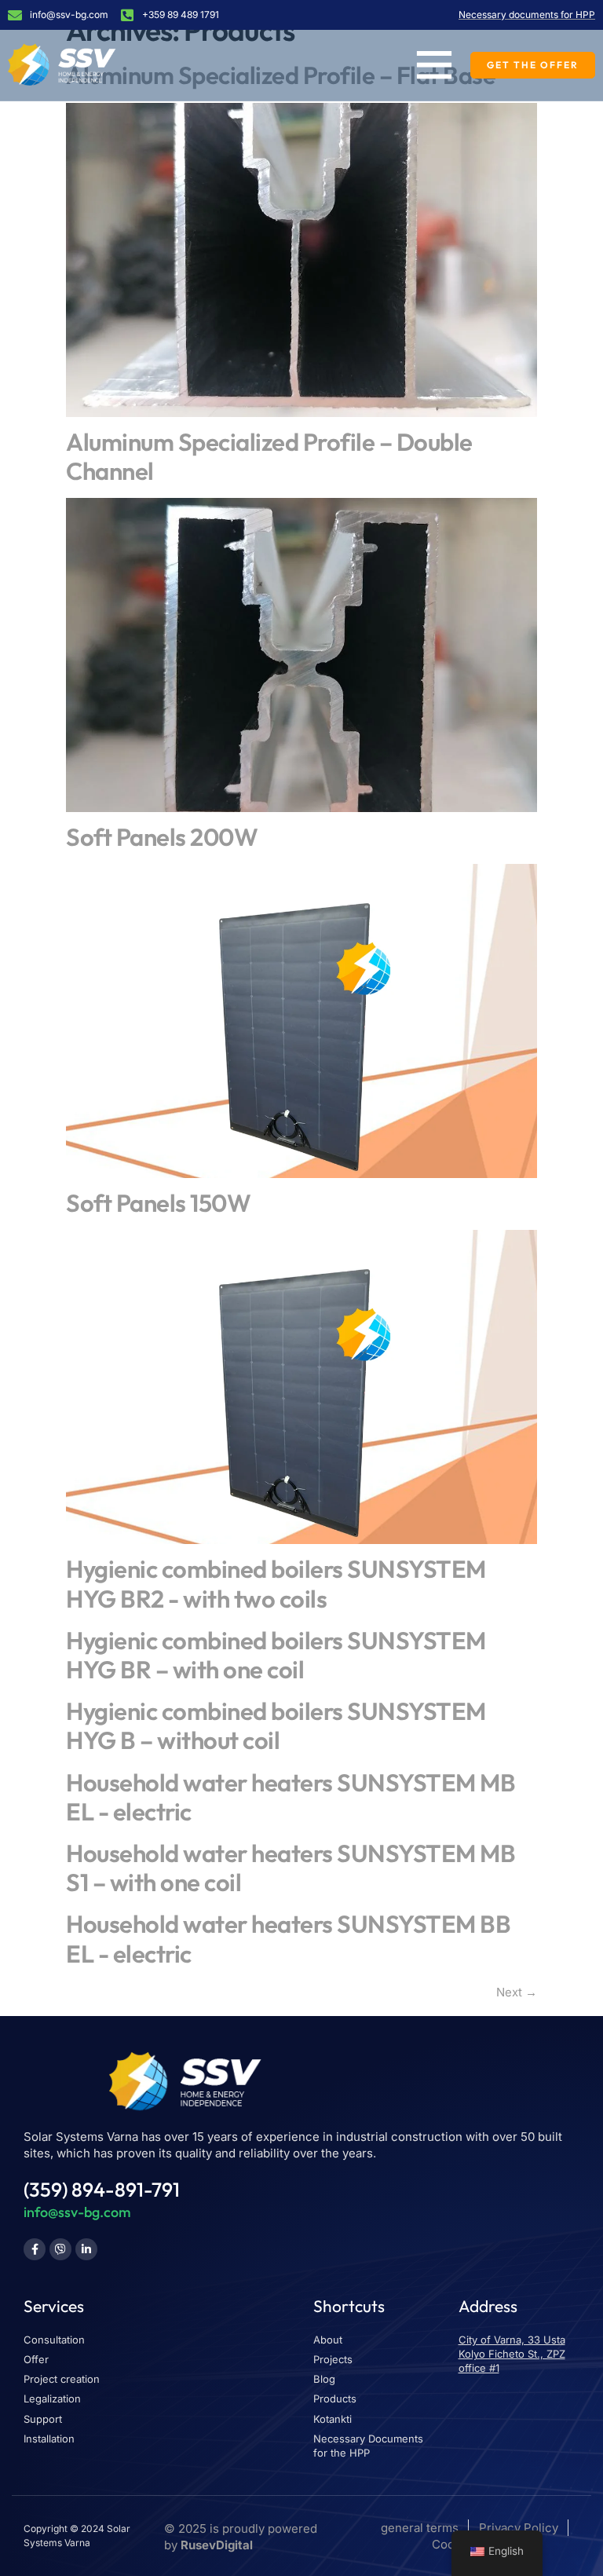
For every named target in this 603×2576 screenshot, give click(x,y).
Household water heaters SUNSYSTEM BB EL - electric (288, 1938)
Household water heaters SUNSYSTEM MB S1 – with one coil (291, 1868)
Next (517, 1992)
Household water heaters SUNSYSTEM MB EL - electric (291, 1797)
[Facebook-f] (35, 2249)
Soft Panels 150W (158, 1203)
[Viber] (60, 2249)
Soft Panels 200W (162, 837)
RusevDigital (217, 2545)
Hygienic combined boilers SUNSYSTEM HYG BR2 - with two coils (276, 1583)
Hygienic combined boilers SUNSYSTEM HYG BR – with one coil (276, 1655)
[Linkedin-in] (86, 2249)
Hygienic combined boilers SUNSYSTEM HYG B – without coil (276, 1725)
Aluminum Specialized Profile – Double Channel (269, 456)
